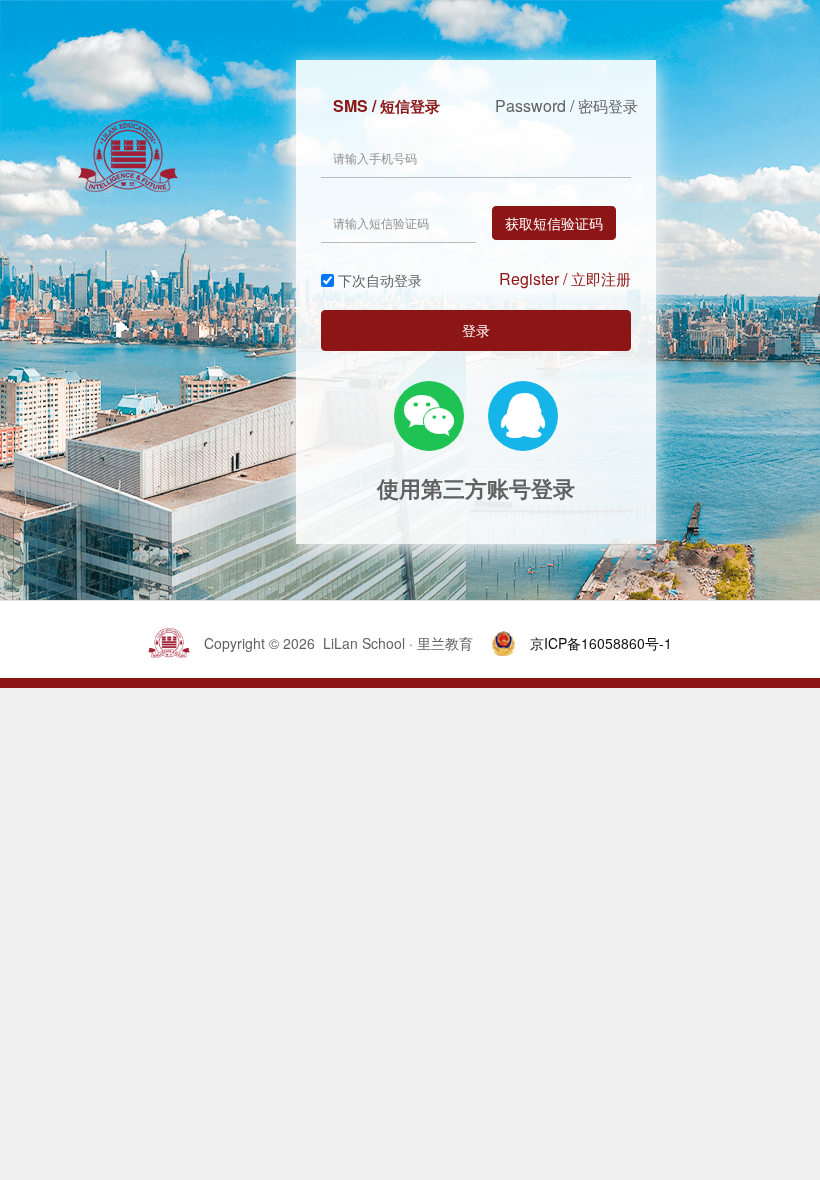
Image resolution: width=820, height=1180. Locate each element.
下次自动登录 (380, 280)
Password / (566, 105)
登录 (476, 330)
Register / (565, 279)
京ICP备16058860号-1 (601, 643)
